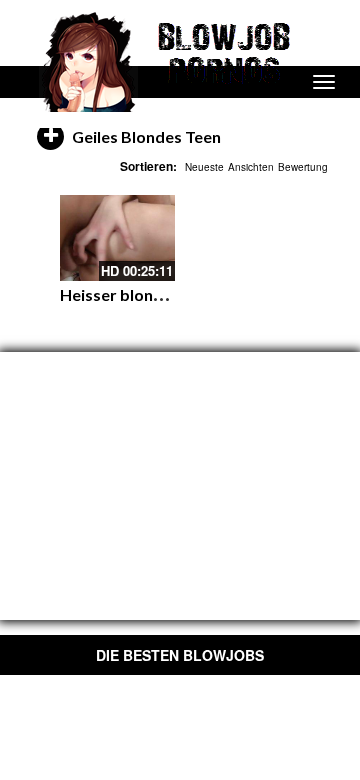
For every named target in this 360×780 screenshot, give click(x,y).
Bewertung (303, 167)
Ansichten (251, 167)
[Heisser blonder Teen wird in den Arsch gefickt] (117, 238)
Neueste (204, 167)
